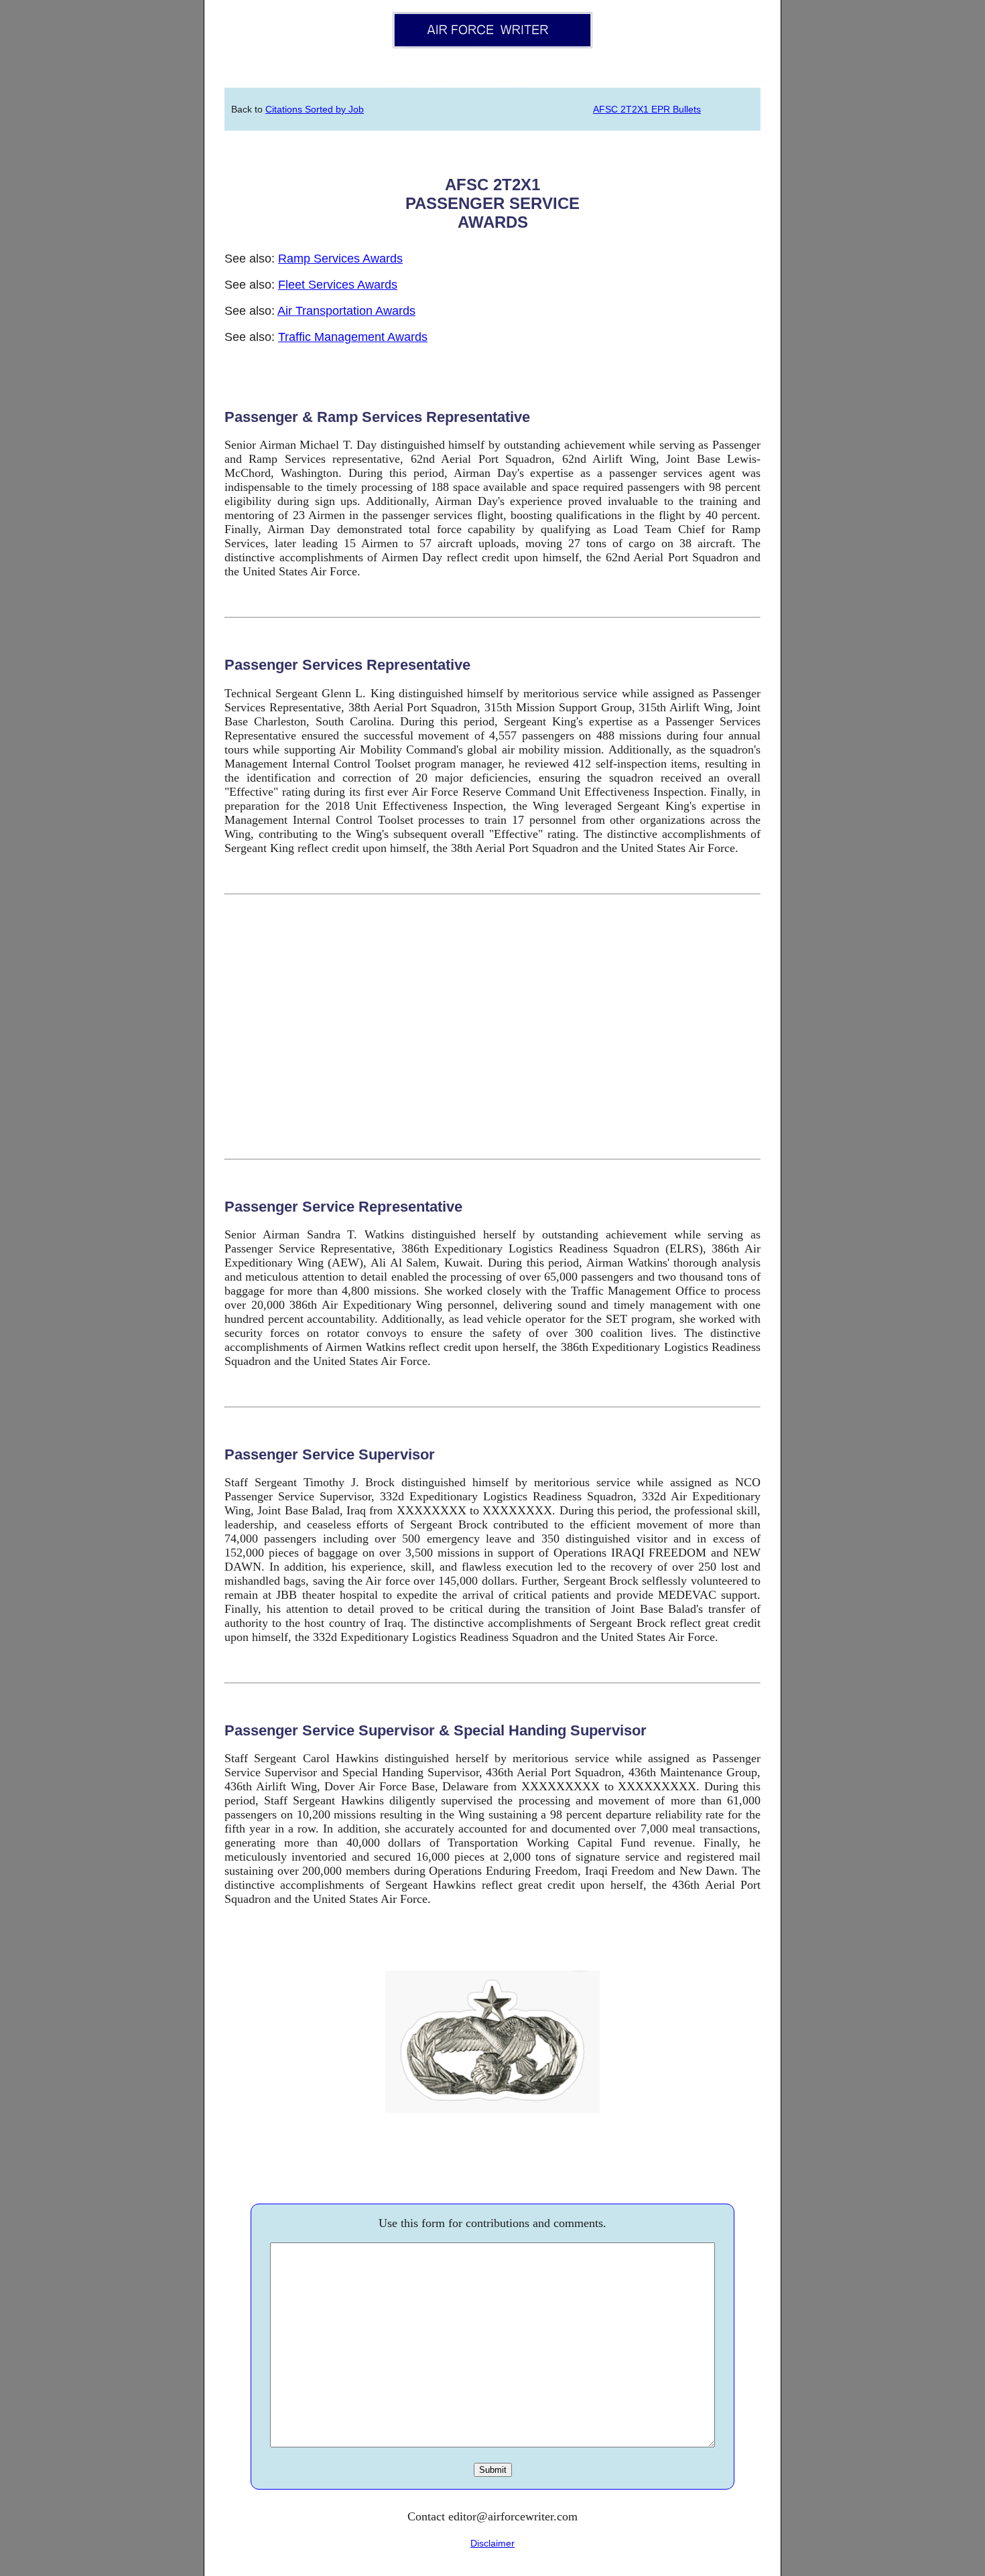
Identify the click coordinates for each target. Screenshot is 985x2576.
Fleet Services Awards (338, 285)
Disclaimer (492, 2543)
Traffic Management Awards (353, 337)
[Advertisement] (492, 1027)
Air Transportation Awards (346, 311)
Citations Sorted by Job (315, 109)
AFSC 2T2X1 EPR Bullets (647, 109)
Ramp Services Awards (340, 259)
